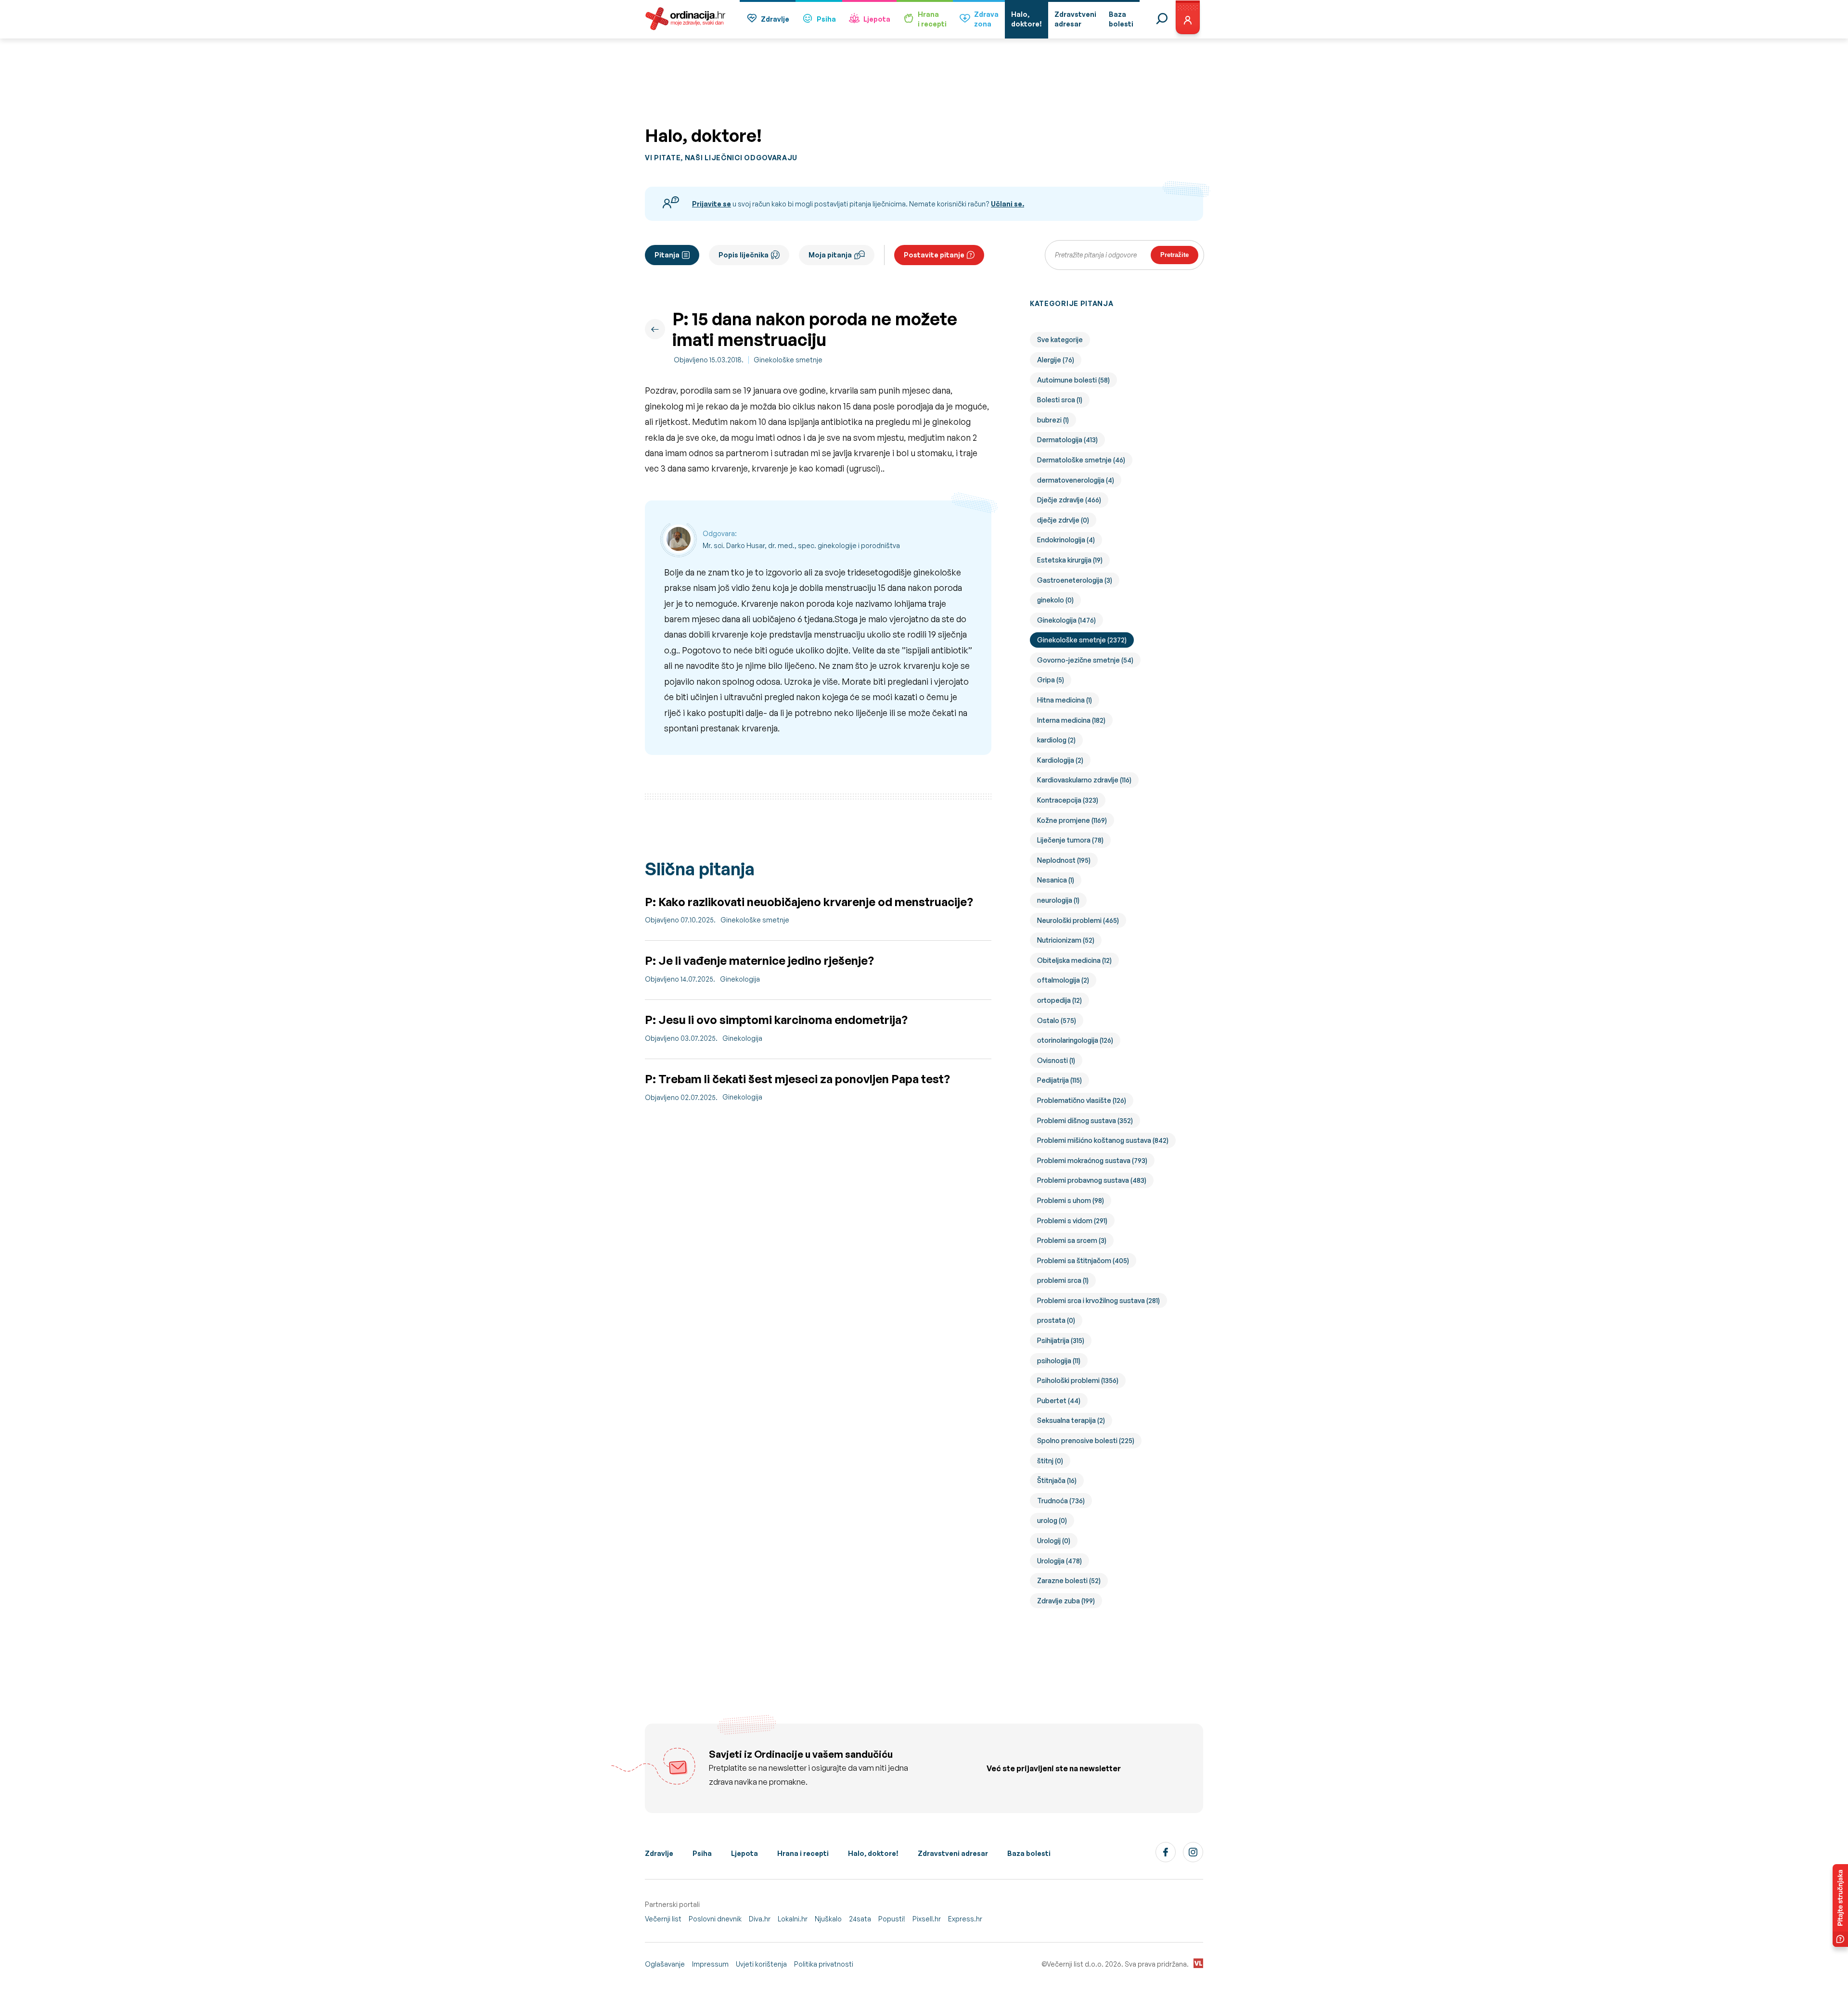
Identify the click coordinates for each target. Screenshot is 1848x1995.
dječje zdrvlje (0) (1063, 520)
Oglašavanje (665, 1964)
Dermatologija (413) (1067, 440)
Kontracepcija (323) (1068, 800)
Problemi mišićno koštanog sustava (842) (1103, 1140)
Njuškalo (828, 1919)
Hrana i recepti (803, 1853)
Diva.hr (760, 1919)
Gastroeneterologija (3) (1075, 580)
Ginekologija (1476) (1066, 620)
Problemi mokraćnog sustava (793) (1092, 1160)
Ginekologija (740, 979)
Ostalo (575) (1057, 1020)
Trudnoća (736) (1061, 1501)
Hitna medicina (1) (1065, 700)
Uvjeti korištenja (761, 1964)
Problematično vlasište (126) (1082, 1100)
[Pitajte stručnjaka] (1840, 1905)
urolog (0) (1052, 1520)
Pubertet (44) (1059, 1400)
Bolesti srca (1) (1060, 400)
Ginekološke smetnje (788, 360)
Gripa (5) (1051, 680)
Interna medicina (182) (1071, 720)
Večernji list (663, 1919)
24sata (860, 1919)
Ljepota (877, 19)
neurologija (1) (1058, 900)
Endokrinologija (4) (1066, 540)
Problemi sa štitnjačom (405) (1083, 1260)
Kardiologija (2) (1060, 760)
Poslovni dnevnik (715, 1919)
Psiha (826, 19)
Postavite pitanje (934, 255)
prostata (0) (1056, 1320)
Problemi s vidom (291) (1072, 1221)
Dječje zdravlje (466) (1069, 500)
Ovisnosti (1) (1056, 1060)
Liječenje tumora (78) (1070, 840)
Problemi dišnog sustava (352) (1085, 1120)
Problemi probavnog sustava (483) (1092, 1180)
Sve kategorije (1060, 339)
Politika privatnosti (824, 1964)
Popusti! (892, 1919)
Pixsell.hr (927, 1919)
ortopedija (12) (1059, 1000)
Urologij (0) (1054, 1541)
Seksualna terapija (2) (1071, 1420)
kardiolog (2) (1056, 740)
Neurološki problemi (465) (1078, 920)
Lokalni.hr (793, 1919)
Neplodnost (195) (1064, 860)
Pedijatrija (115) (1059, 1080)
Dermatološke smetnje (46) (1081, 460)
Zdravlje (775, 19)
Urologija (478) (1059, 1561)
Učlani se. (1007, 204)
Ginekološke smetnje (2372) (1082, 640)
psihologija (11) (1059, 1361)
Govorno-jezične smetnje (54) (1085, 660)
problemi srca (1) (1063, 1280)
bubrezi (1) (1053, 420)
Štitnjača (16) (1057, 1480)
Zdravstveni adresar (953, 1853)
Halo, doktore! (873, 1853)
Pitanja (667, 255)
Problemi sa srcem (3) (1072, 1240)
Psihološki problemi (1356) (1078, 1380)
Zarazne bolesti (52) (1069, 1580)
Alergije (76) (1056, 360)
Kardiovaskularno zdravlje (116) (1084, 780)
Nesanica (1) (1056, 880)
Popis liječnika (744, 255)
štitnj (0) (1050, 1461)
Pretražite (1174, 255)
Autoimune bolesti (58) (1073, 380)
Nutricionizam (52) (1066, 940)
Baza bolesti (1029, 1853)
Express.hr (965, 1919)
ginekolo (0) (1055, 600)
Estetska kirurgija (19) (1070, 560)
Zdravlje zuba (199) (1066, 1601)
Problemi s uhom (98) (1071, 1200)
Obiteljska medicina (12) (1074, 960)
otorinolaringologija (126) (1075, 1040)
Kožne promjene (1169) (1072, 820)
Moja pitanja (830, 255)
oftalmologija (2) (1063, 980)
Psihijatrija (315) (1061, 1340)
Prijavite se (712, 204)
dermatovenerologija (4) (1076, 480)
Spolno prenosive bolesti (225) (1086, 1440)
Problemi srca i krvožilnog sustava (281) (1098, 1300)
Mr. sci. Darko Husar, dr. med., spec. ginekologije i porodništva (801, 545)
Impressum (710, 1964)
